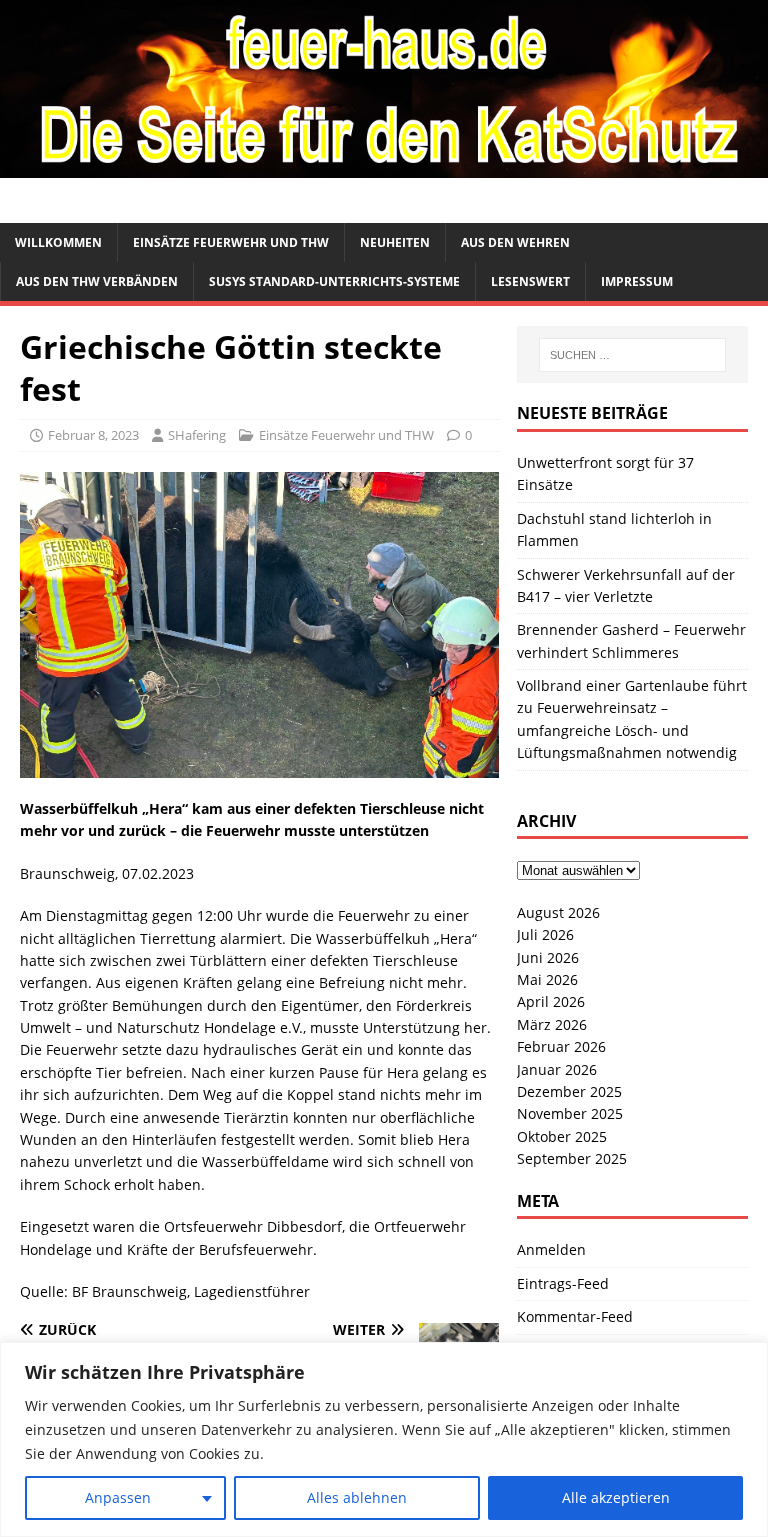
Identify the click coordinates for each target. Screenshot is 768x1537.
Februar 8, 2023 (93, 435)
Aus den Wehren (515, 242)
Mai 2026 (547, 979)
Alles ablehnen (357, 1497)
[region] (384, 1439)
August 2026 (558, 912)
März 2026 (552, 1024)
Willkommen (58, 242)
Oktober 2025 (562, 1136)
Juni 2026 (548, 957)
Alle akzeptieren (616, 1497)
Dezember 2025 (569, 1091)
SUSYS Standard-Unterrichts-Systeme (334, 281)
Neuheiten (395, 242)
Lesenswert (530, 281)
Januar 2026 (557, 1069)
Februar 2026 (561, 1046)
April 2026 (551, 1001)
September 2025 (572, 1158)
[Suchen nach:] (632, 355)
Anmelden (551, 1249)
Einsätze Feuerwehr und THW (231, 242)
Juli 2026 (545, 934)
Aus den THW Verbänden (97, 281)
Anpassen (118, 1497)
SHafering (197, 435)
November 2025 (570, 1113)
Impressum (637, 281)
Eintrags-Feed (563, 1283)
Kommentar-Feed (575, 1316)
